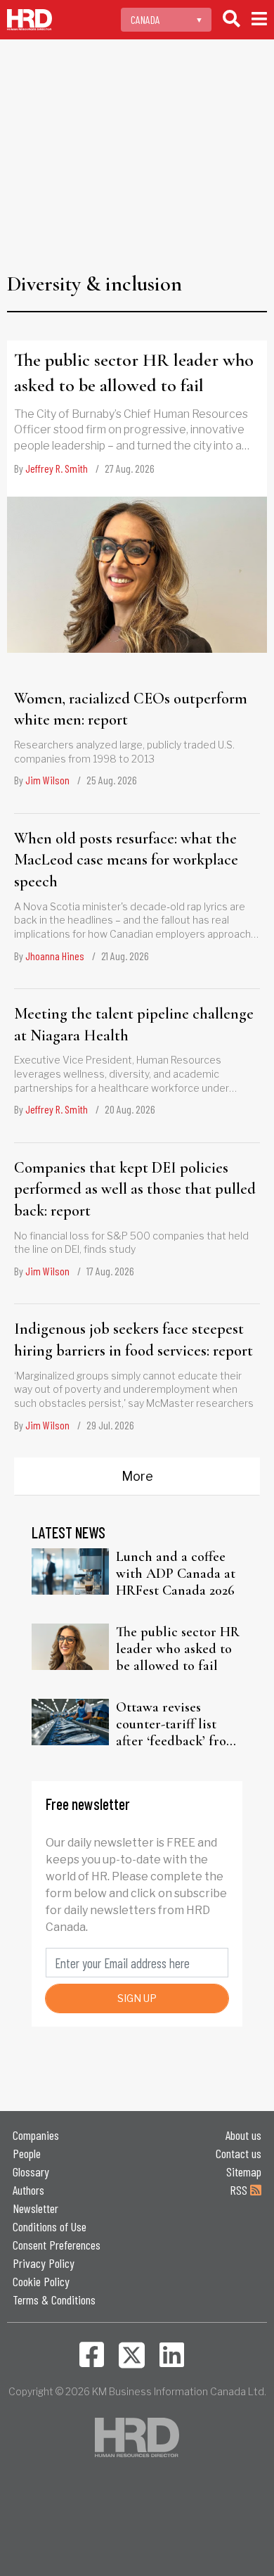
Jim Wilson (47, 780)
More (137, 1476)
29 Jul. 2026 (110, 1425)
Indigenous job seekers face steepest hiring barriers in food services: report (133, 1340)
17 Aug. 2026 (110, 1271)
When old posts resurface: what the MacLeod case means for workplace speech (126, 860)
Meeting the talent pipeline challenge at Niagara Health (134, 1025)
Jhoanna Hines (55, 956)
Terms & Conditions (54, 2300)
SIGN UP (137, 1998)
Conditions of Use (50, 2226)
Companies (36, 2135)
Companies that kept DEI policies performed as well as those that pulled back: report (135, 1190)
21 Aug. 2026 (125, 956)
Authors (28, 2190)
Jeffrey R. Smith (57, 468)
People (27, 2153)
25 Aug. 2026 (112, 780)
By (51, 468)
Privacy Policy (44, 2263)
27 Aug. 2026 (130, 468)
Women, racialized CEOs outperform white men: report (131, 709)
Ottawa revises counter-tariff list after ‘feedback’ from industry (176, 1724)
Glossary (31, 2172)
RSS (240, 2190)
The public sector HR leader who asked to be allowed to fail (134, 372)
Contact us (239, 2153)
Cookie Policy (41, 2281)
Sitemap (244, 2172)
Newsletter (35, 2208)
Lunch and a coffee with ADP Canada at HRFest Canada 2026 (176, 1574)
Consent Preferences (57, 2245)
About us (243, 2135)
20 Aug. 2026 (130, 1109)
